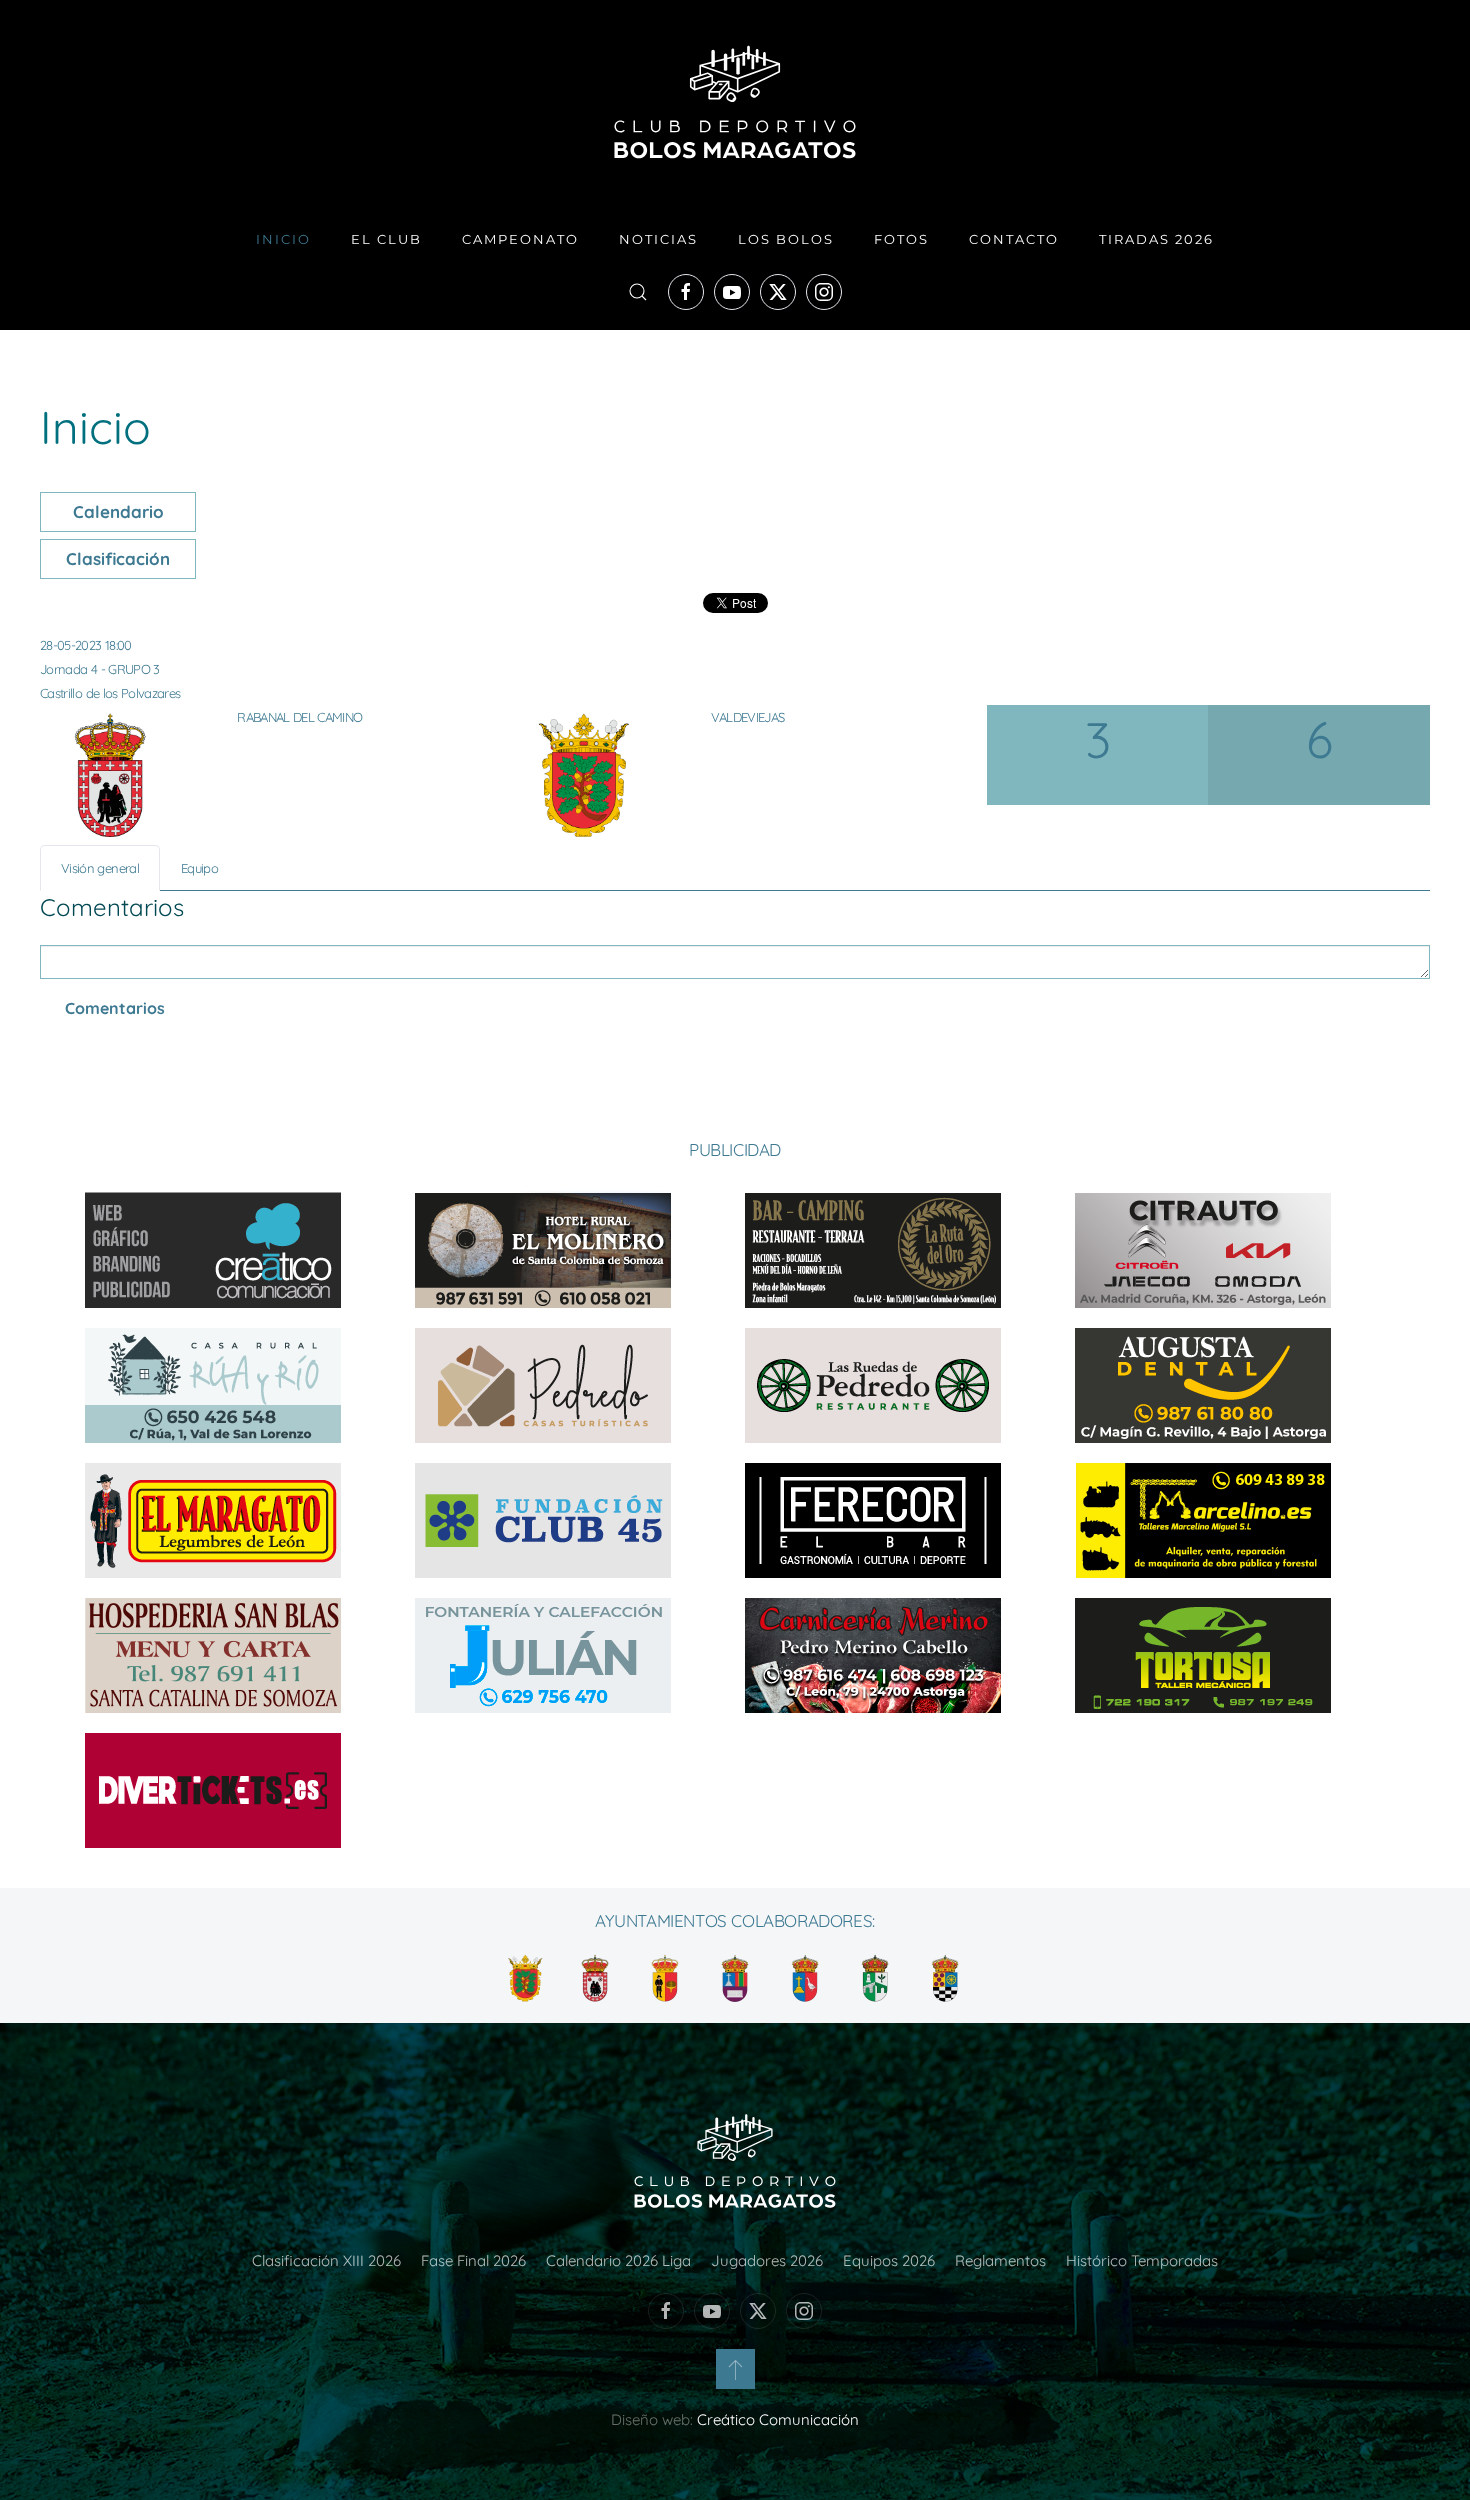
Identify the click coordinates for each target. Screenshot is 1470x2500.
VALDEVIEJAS (748, 717)
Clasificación (118, 558)
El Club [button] (386, 239)
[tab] (100, 868)
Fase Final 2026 (473, 2260)
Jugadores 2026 (767, 2260)
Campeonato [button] (520, 239)
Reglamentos (1000, 2260)
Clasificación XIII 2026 (326, 2260)
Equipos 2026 (889, 2260)
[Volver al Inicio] (735, 102)
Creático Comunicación (778, 2419)
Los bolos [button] (786, 239)
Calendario (118, 511)
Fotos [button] (901, 239)
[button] (638, 292)
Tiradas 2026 (1156, 239)
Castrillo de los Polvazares (110, 693)
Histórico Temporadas (1142, 2260)
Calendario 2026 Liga (618, 2260)
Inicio (283, 239)
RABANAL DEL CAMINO (299, 717)
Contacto (1014, 239)
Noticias (658, 239)
